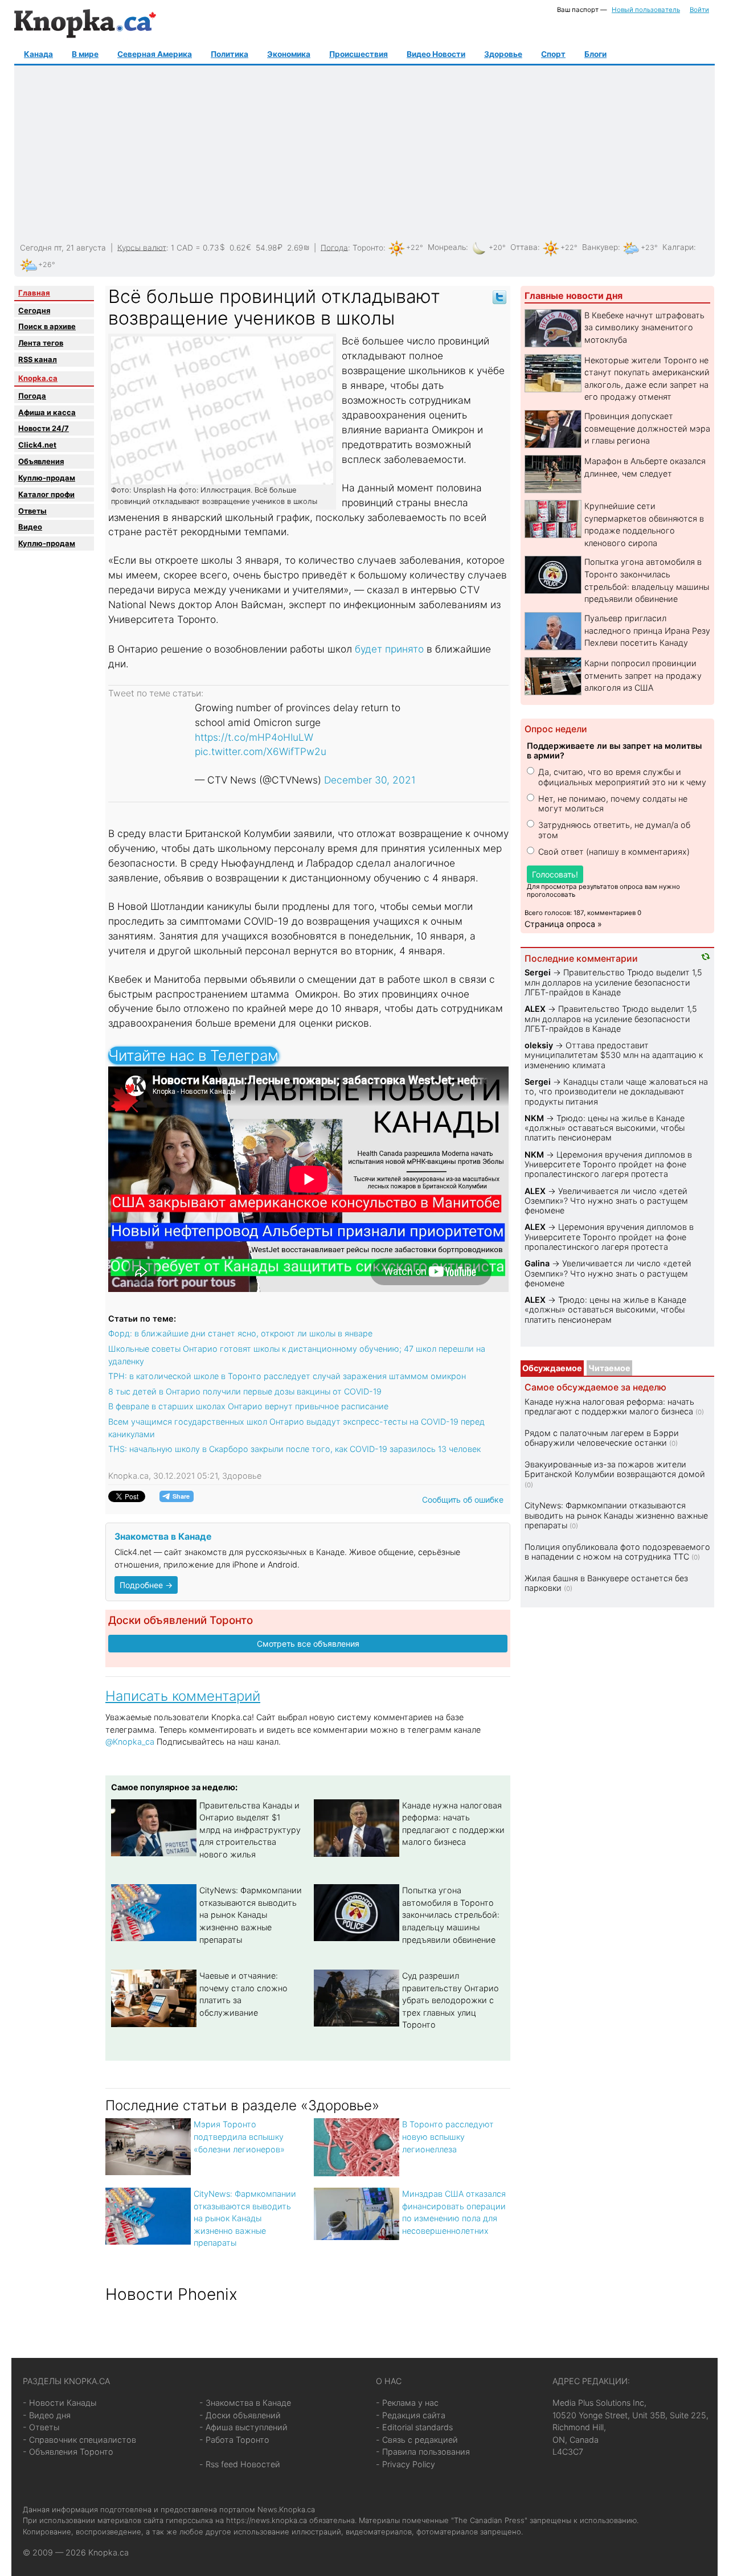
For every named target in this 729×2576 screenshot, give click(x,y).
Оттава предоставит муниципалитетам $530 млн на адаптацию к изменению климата (614, 1055)
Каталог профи (46, 494)
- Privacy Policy (406, 2464)
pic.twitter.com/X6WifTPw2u (261, 751)
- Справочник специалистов (79, 2440)
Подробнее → (146, 1585)
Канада (38, 54)
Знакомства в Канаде (163, 1537)
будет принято (389, 649)
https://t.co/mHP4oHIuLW (254, 737)
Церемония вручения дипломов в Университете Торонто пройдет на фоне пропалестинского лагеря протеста (608, 1164)
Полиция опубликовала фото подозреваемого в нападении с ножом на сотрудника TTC (617, 1552)
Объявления (41, 461)
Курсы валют (142, 247)
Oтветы (32, 511)
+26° (47, 264)
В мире (85, 54)
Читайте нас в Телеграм (193, 1055)
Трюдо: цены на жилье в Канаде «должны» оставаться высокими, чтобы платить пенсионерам (605, 1128)
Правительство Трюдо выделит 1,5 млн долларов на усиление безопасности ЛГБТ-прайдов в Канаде (613, 982)
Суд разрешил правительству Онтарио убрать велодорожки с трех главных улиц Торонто (450, 2000)
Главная (34, 293)
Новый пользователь (646, 10)
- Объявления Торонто (68, 2452)
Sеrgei (538, 972)
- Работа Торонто (234, 2440)
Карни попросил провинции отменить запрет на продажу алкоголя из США (643, 675)
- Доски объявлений (240, 2415)
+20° (497, 247)
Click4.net (37, 445)
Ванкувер (600, 247)
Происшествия (359, 54)
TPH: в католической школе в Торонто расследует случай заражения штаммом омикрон (287, 1376)
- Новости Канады (60, 2403)
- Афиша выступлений (243, 2427)
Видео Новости (436, 54)
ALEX (535, 1009)
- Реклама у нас (407, 2403)
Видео (30, 527)
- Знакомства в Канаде (245, 2403)
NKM (534, 1118)
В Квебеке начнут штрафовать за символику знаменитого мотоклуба (644, 327)
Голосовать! (555, 874)
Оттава (524, 247)
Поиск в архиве (47, 326)
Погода (334, 247)
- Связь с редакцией (417, 2440)
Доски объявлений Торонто (181, 1620)
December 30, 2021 (370, 780)
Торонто (368, 247)
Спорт (553, 54)
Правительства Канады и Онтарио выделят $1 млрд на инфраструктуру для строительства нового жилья (250, 1830)
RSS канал (38, 359)
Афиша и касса (47, 412)
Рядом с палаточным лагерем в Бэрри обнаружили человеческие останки (602, 1438)
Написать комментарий (183, 1696)
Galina (537, 1263)
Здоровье (503, 54)
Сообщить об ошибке (463, 1500)
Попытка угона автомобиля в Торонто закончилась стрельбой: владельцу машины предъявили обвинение (451, 1915)
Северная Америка (155, 54)
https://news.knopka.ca (267, 2520)
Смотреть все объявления (308, 1644)
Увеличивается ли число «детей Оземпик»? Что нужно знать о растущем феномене (606, 1201)
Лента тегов (41, 343)
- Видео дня (47, 2415)
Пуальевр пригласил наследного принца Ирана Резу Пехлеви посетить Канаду (647, 630)
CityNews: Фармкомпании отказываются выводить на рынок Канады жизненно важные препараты (251, 1915)
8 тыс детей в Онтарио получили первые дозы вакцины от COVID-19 (245, 1391)
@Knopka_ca (130, 1742)
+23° (649, 247)
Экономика (289, 54)
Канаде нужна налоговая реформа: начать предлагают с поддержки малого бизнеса (609, 1406)
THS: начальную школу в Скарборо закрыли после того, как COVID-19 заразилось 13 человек (294, 1449)
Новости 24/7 (44, 428)
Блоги (595, 54)
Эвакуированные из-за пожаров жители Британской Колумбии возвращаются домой (615, 1469)
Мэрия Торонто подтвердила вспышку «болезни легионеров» (239, 2136)
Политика (230, 54)
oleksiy (539, 1045)
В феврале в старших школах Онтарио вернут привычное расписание (248, 1406)
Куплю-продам (47, 478)
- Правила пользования (423, 2452)
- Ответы (41, 2427)
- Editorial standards (414, 2427)
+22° (415, 247)
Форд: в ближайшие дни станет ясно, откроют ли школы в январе (240, 1333)
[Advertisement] (363, 154)
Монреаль (447, 247)
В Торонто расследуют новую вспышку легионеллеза (448, 2136)
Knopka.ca (38, 378)
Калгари (678, 247)
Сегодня (34, 310)
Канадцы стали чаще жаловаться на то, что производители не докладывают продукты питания (616, 1092)
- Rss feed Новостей (240, 2464)
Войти (699, 10)
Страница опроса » (563, 924)
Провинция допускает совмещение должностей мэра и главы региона (647, 428)
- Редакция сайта (411, 2415)
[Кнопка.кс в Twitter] (499, 296)
